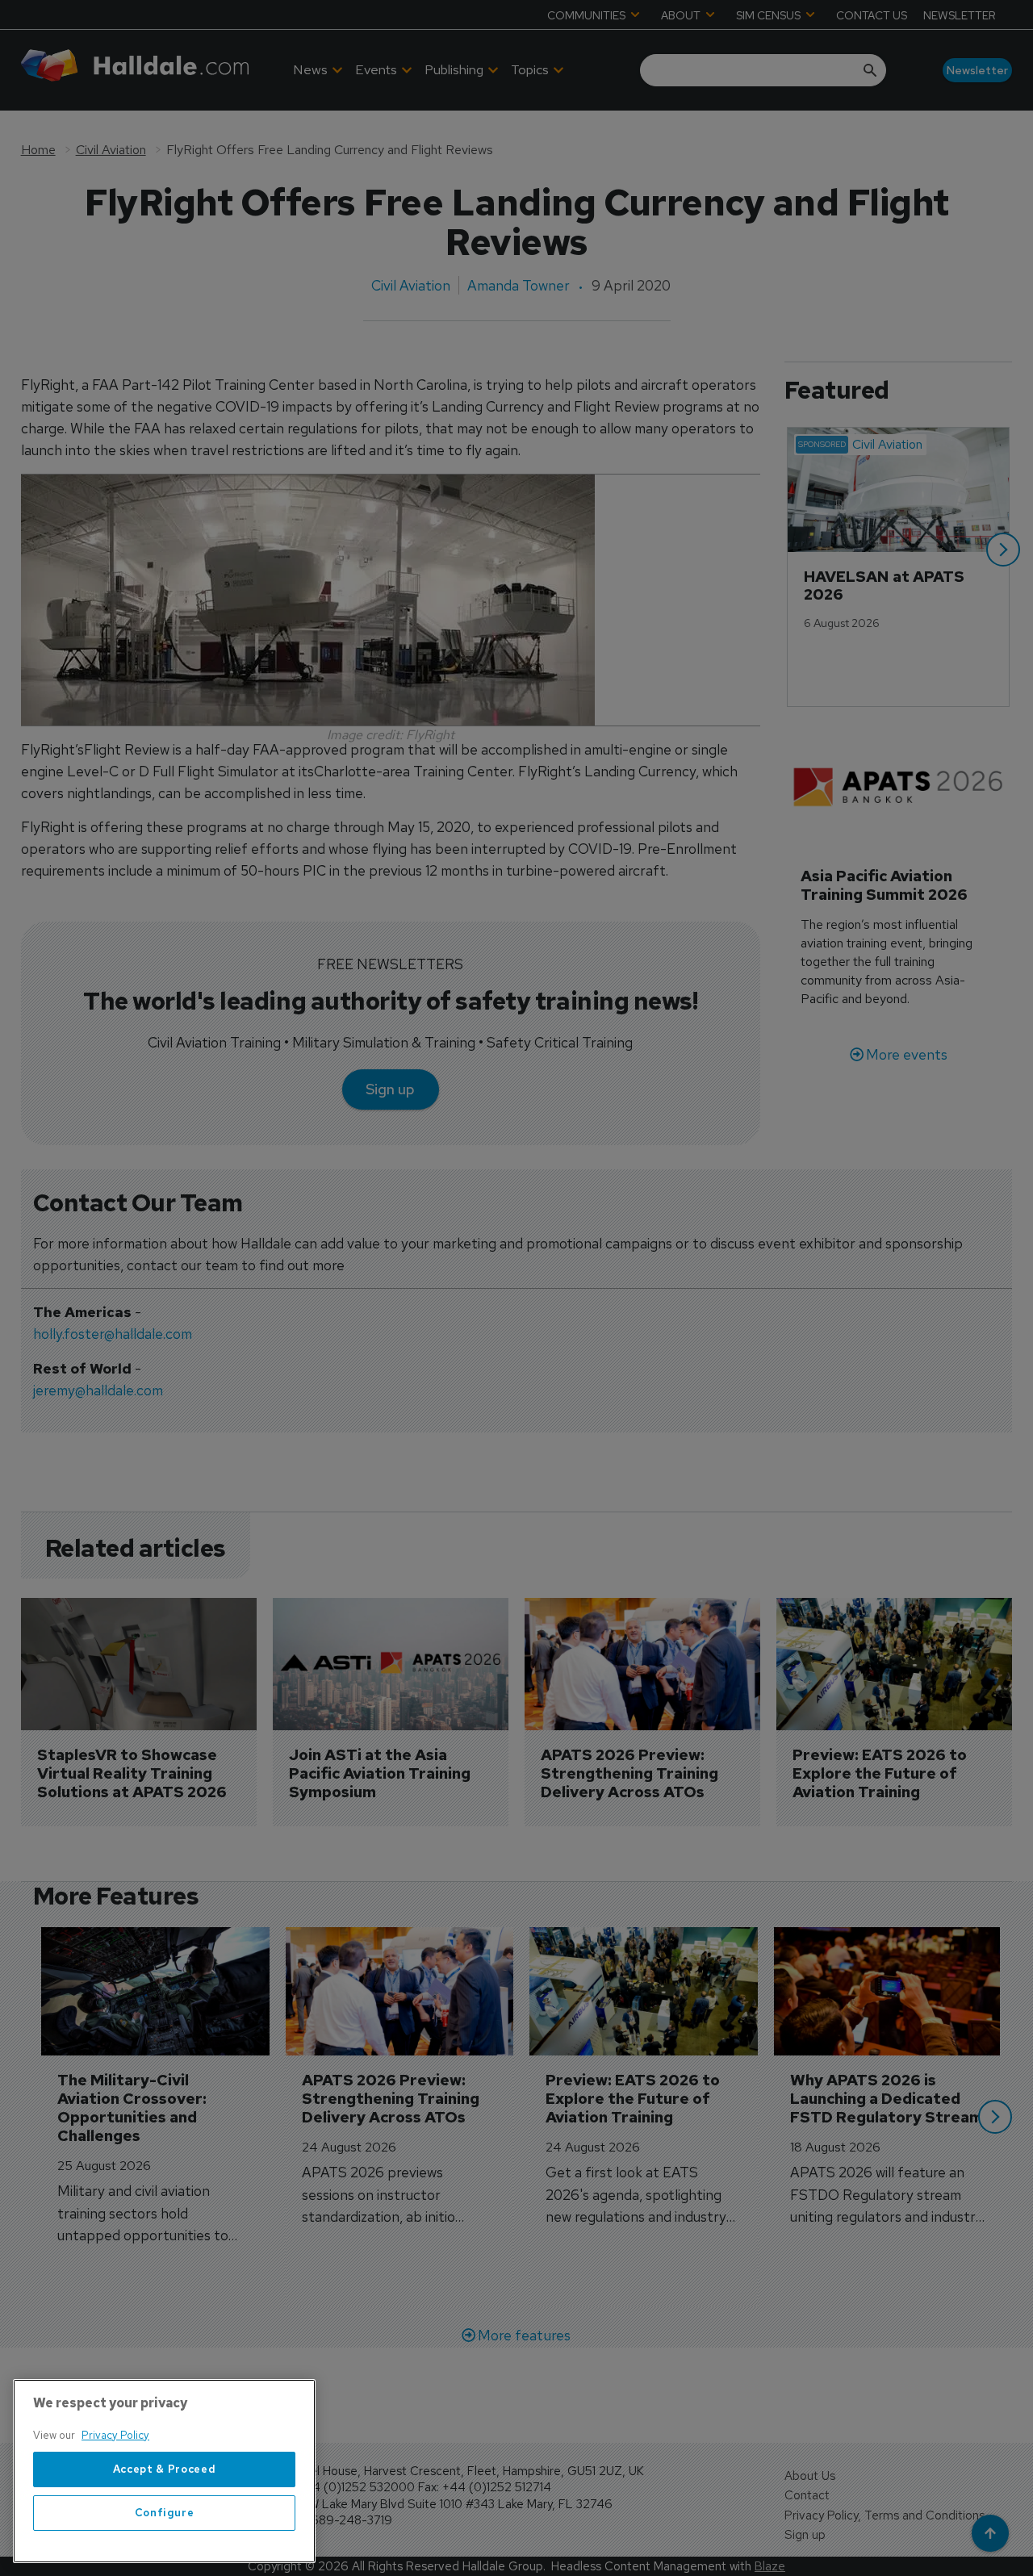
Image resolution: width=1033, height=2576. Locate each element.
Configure (165, 2513)
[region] (164, 2471)
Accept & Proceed (165, 2469)
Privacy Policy (115, 2435)
